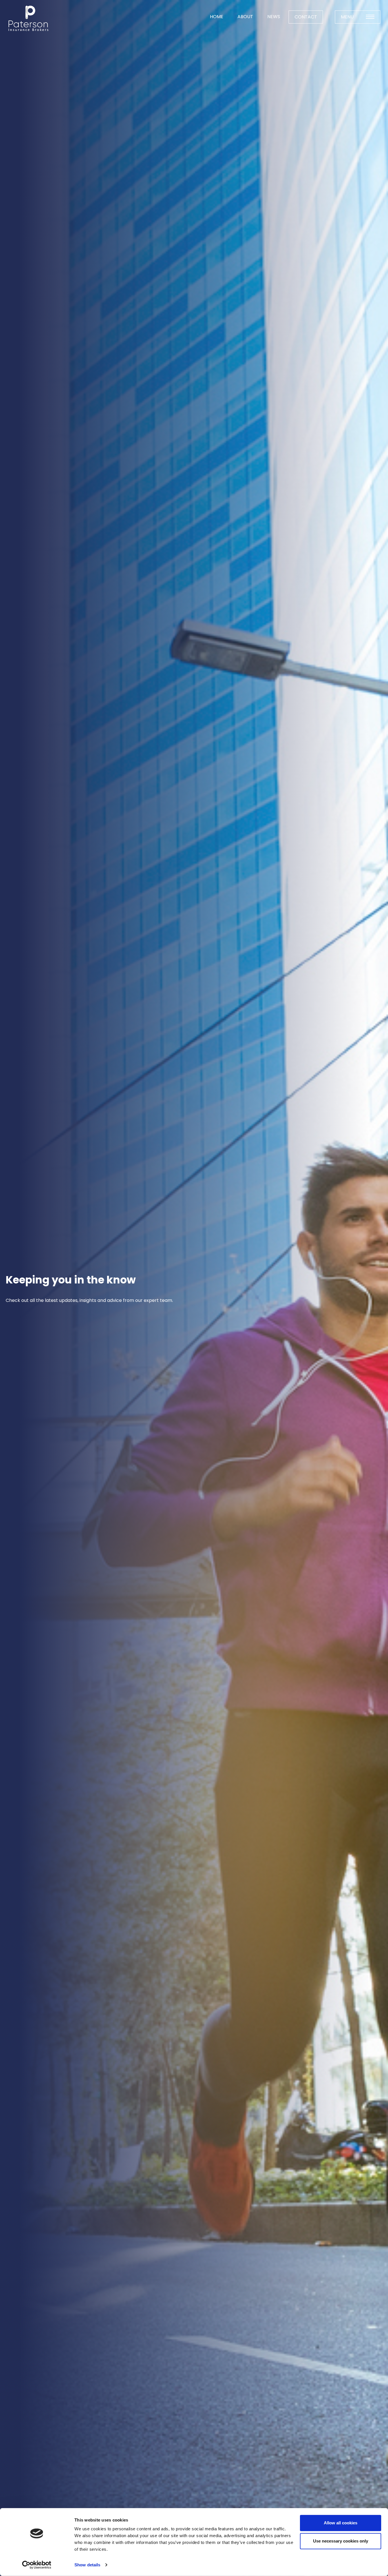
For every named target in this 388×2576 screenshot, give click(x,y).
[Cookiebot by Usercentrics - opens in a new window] (37, 2565)
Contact (306, 17)
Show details (87, 2565)
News (274, 17)
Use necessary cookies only (341, 2541)
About (245, 17)
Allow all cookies (341, 2523)
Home (217, 17)
